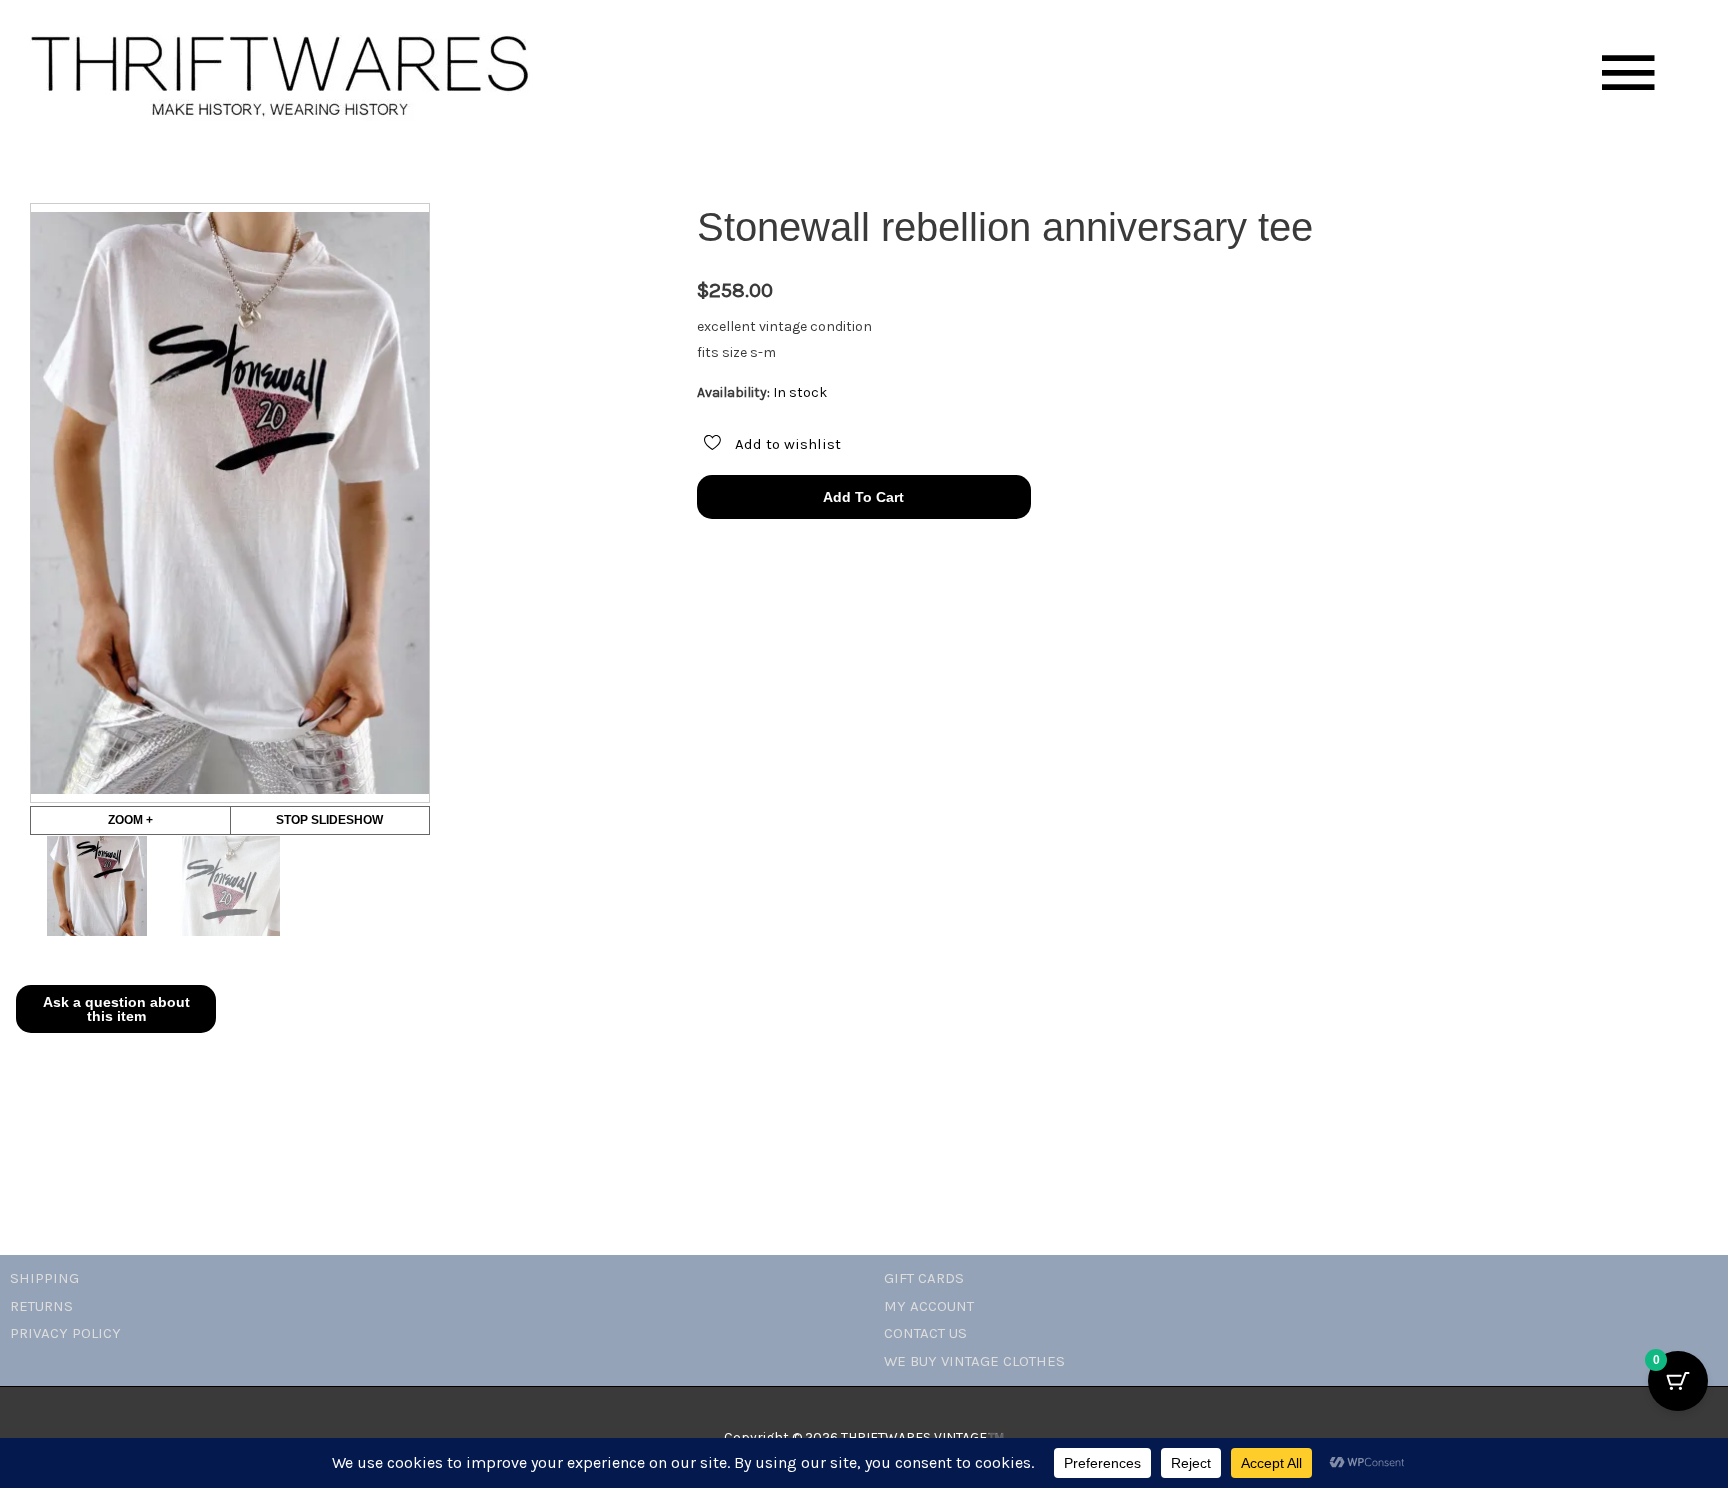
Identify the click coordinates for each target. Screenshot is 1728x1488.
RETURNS (41, 1306)
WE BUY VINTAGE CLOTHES (974, 1361)
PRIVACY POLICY (65, 1333)
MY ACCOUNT (929, 1306)
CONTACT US (925, 1333)
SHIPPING (44, 1278)
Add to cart (863, 497)
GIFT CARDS (924, 1278)
